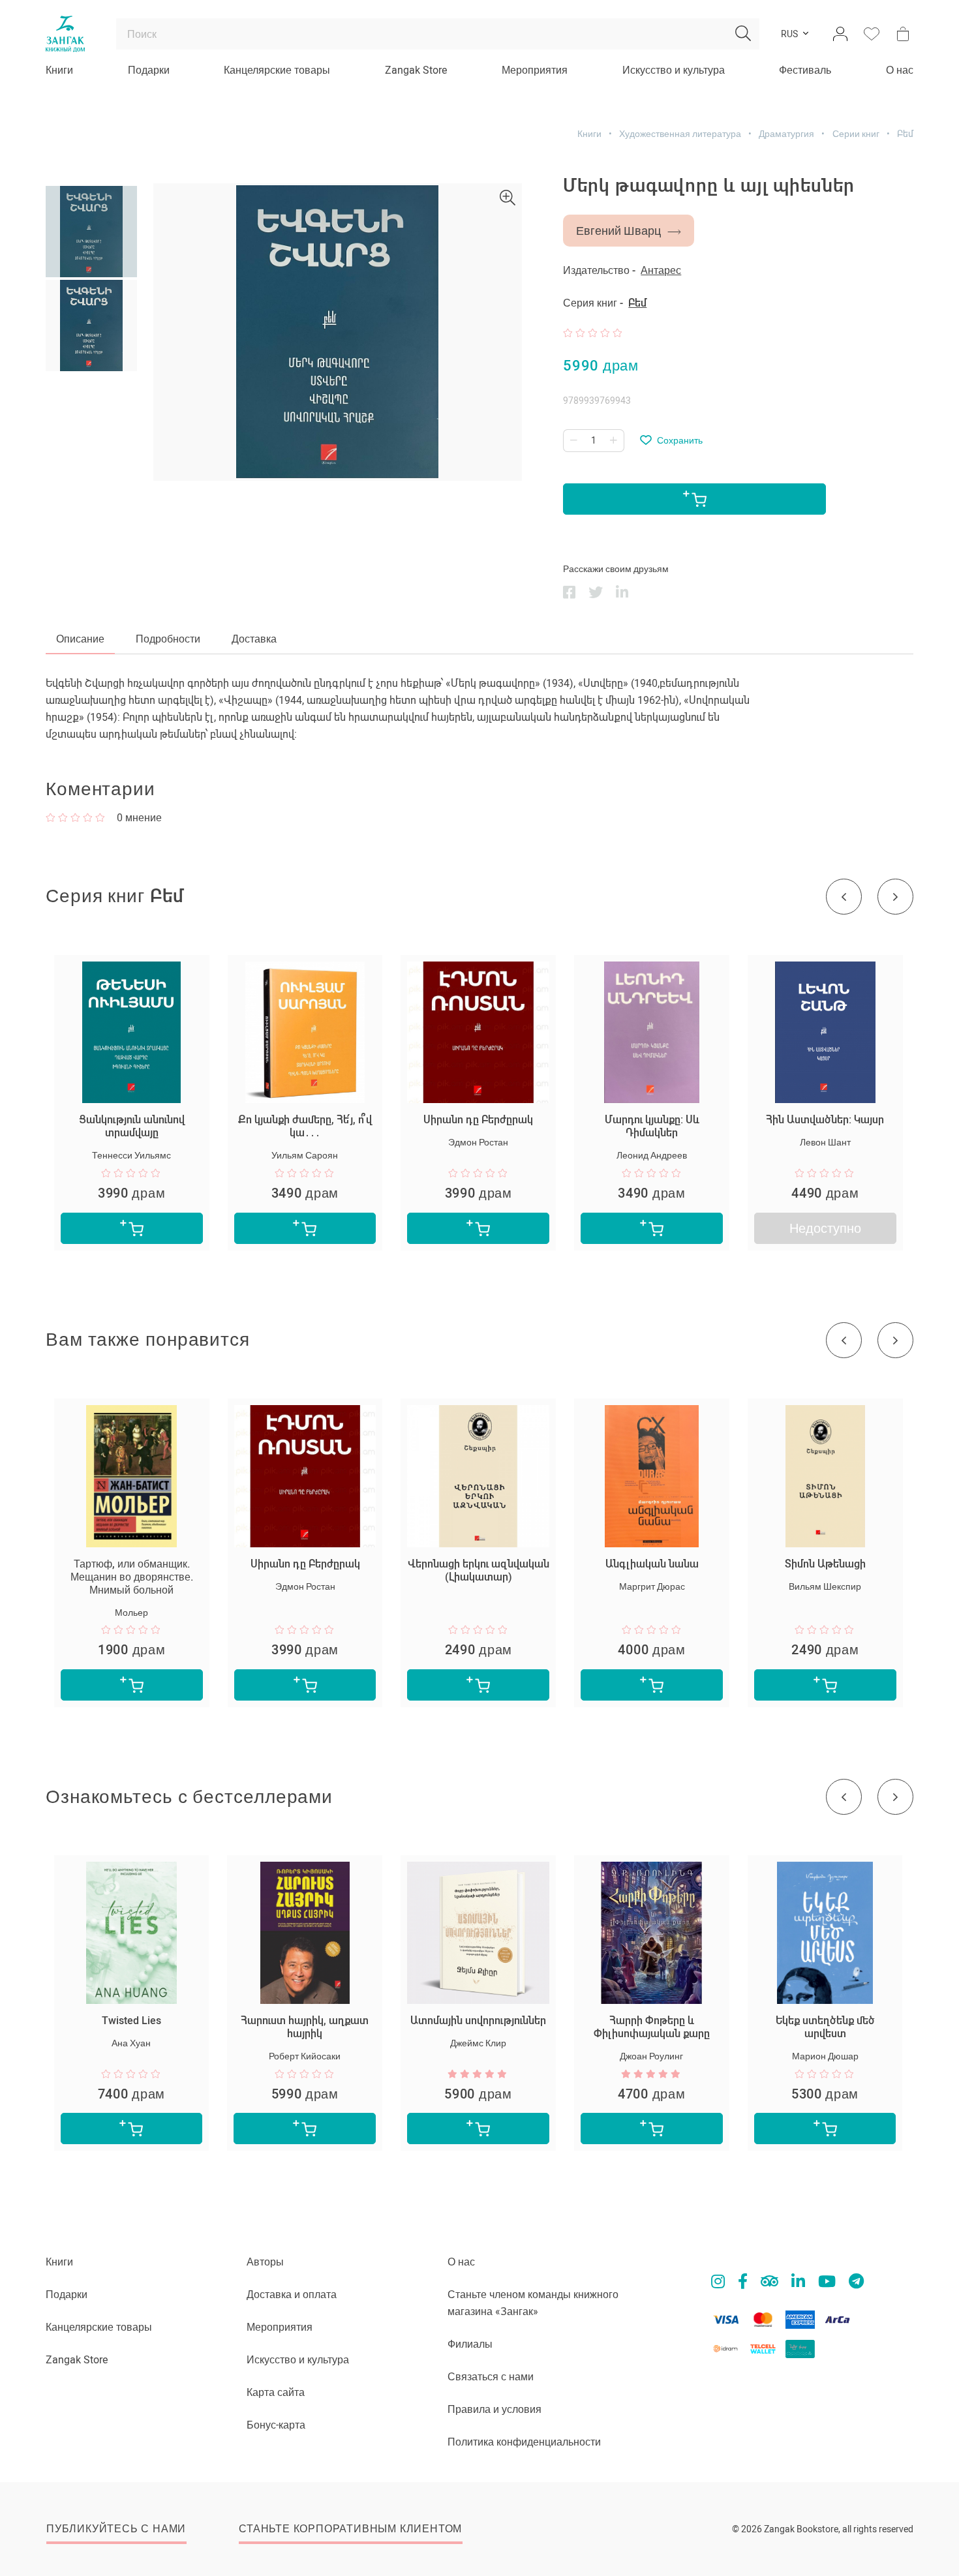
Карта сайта (276, 2392)
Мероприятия (535, 70)
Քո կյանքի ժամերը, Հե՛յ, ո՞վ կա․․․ (305, 1126)
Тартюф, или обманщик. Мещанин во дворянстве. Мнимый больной (132, 1577)
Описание (80, 639)
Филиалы (470, 2344)
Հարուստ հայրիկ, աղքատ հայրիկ (305, 2027)
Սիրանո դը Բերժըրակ (478, 1120)
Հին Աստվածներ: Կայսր (825, 1120)
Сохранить (680, 440)
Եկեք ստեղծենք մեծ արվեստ (825, 2027)
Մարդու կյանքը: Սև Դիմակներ (652, 1126)
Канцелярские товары (277, 70)
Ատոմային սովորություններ (478, 2021)
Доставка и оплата (292, 2295)
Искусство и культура (674, 70)
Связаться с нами (491, 2377)
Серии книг (856, 134)
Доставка (254, 639)
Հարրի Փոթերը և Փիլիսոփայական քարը (652, 2027)
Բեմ (905, 134)
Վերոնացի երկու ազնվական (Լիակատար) (479, 1570)
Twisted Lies (131, 2021)
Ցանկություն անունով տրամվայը (132, 1126)
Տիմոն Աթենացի (825, 1564)
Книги (59, 70)
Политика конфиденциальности (524, 2442)
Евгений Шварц (618, 231)
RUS (789, 34)
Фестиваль (805, 70)
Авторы (265, 2262)
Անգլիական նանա (652, 1564)
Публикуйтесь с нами (116, 2529)
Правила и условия (495, 2409)
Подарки (149, 70)
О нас (900, 70)
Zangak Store (416, 70)
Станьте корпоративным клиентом (350, 2529)
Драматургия (786, 134)
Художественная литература (680, 134)
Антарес (661, 270)
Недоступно (825, 1228)
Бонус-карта (276, 2425)
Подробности (168, 639)
